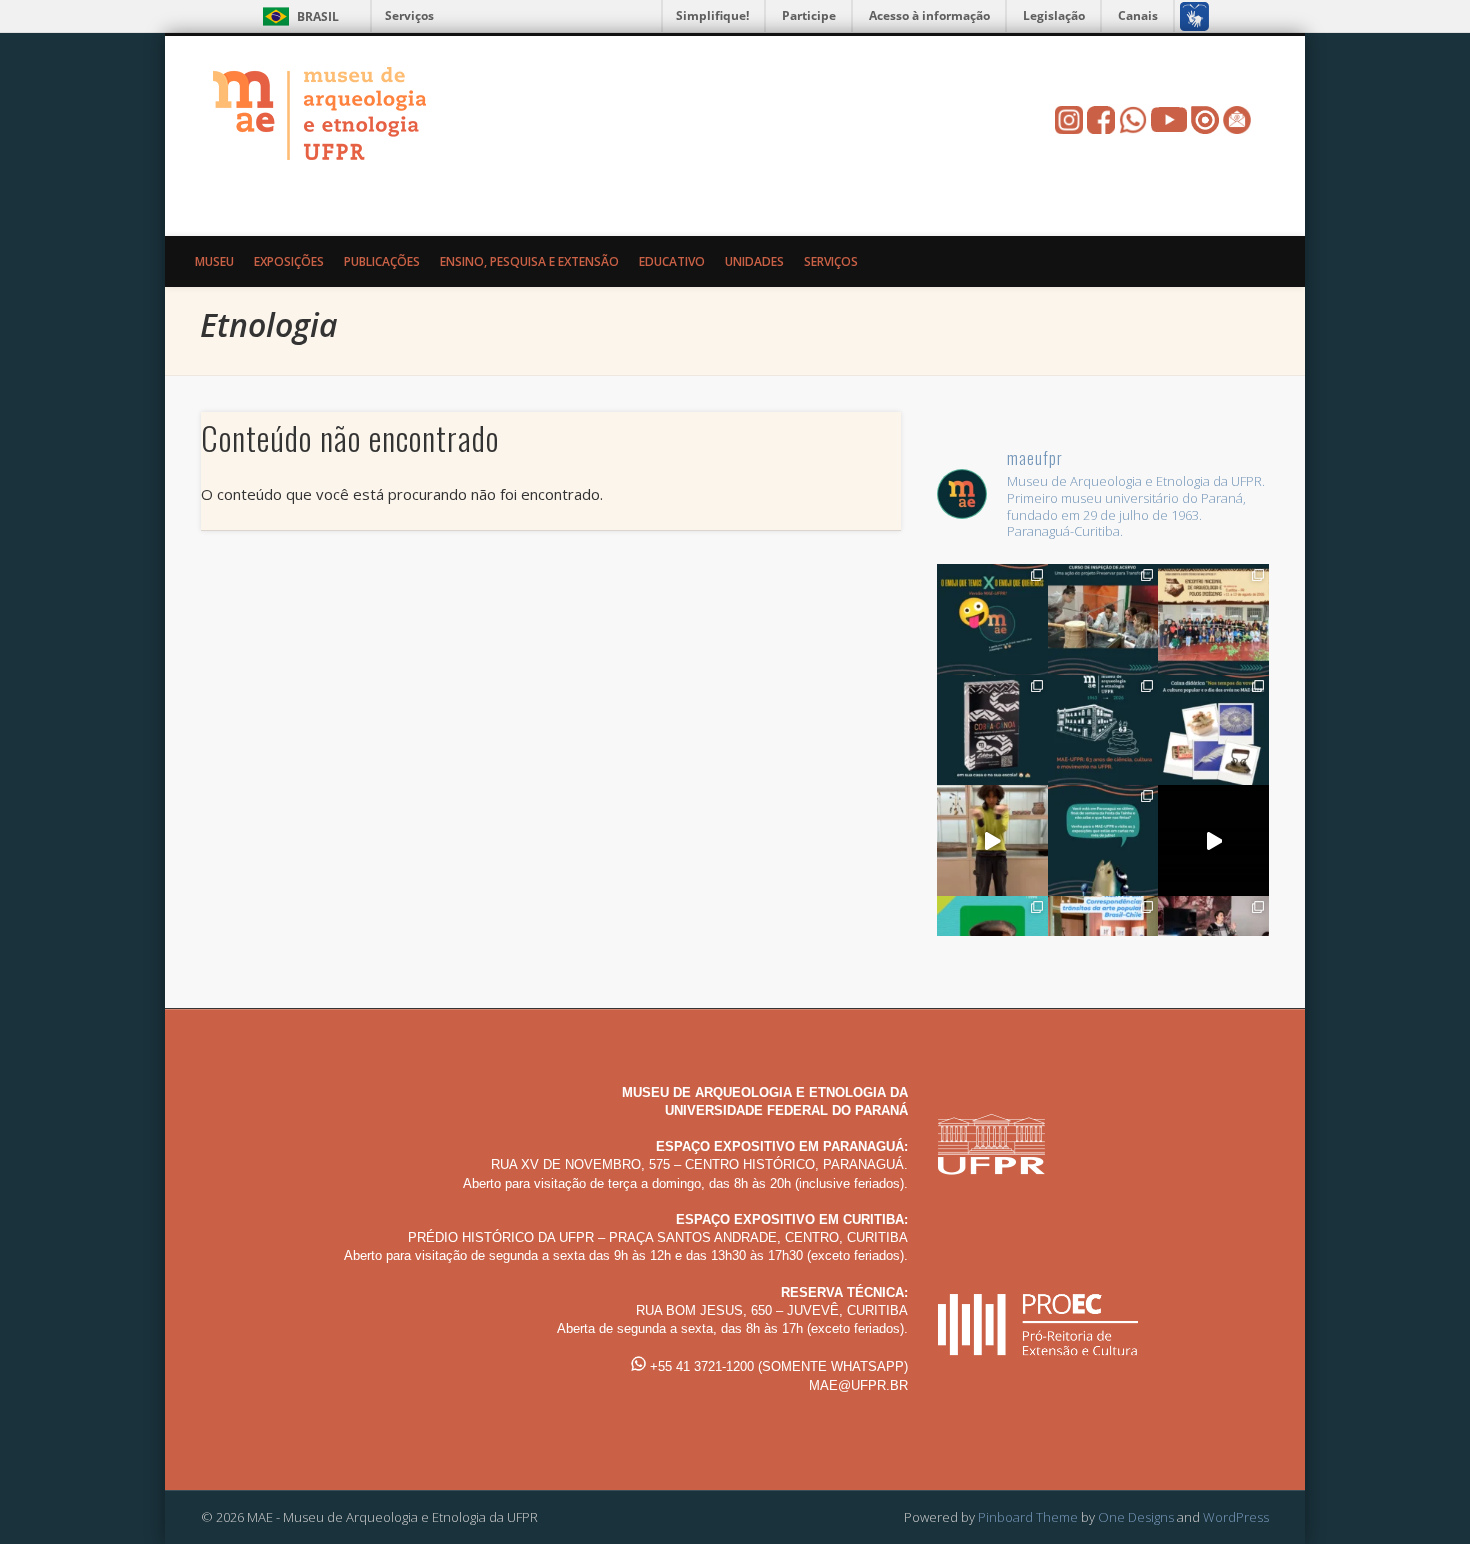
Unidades (754, 261)
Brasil (318, 16)
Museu (214, 261)
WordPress (1236, 1517)
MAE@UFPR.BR (858, 1385)
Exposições (289, 261)
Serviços (409, 15)
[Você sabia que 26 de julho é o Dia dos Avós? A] (1213, 730)
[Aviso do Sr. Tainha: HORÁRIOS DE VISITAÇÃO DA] (1103, 840)
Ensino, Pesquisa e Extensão (529, 261)
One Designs (1136, 1517)
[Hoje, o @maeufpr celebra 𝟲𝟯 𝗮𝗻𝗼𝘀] (1103, 730)
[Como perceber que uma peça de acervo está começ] (1103, 619)
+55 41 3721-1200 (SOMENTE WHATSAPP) (777, 1366)
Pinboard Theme (1028, 1517)
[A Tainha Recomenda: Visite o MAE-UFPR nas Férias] (1213, 840)
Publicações (382, 261)
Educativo (672, 261)
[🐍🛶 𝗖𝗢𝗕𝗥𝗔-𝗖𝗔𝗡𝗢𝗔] (992, 730)
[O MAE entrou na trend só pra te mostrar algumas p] (992, 840)
